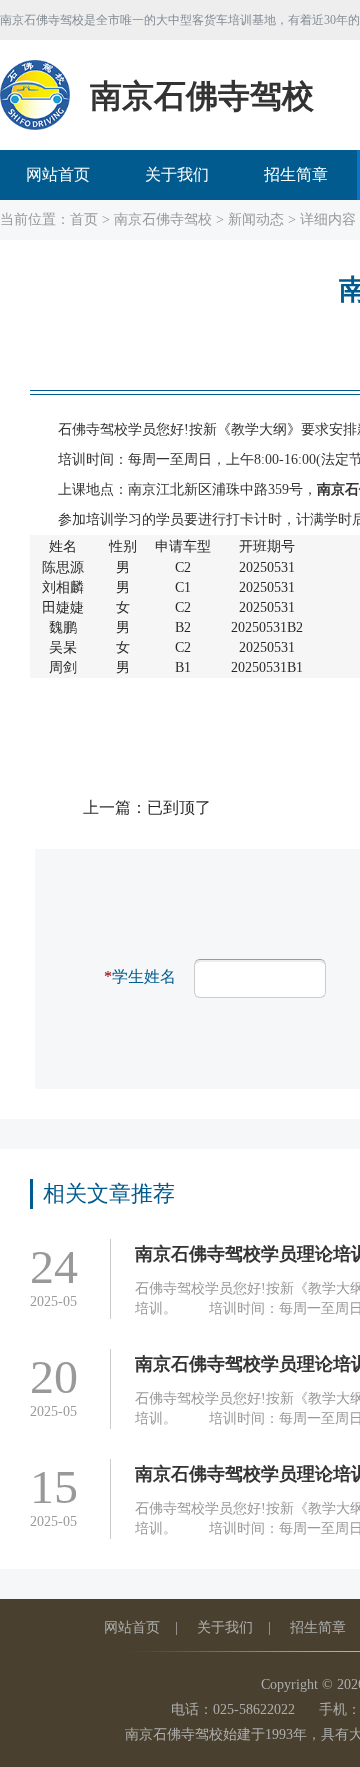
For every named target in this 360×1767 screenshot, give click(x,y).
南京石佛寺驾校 (163, 219)
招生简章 (296, 174)
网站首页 (58, 174)
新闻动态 (256, 219)
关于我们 (177, 174)
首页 (84, 219)
